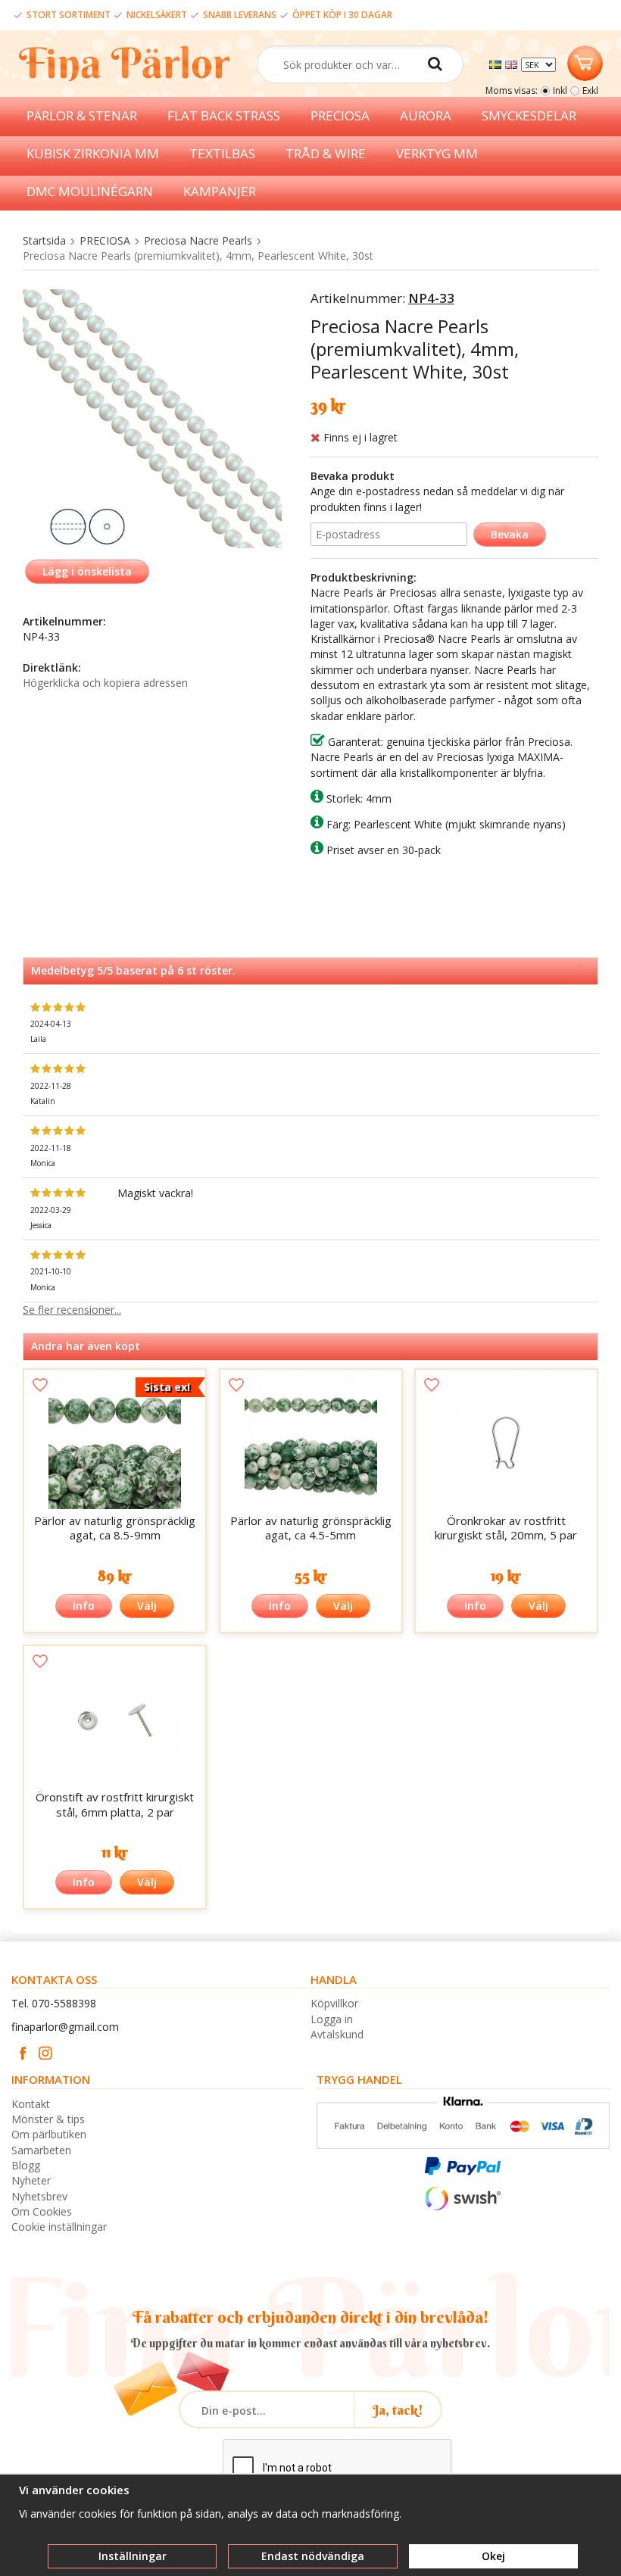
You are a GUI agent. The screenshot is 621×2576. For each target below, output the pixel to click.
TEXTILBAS (222, 153)
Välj (147, 1606)
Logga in (332, 2019)
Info (84, 1606)
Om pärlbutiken (49, 2134)
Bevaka (510, 534)
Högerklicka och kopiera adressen (105, 683)
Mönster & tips (48, 2119)
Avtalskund (337, 2034)
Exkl (590, 90)
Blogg (26, 2165)
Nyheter (31, 2180)
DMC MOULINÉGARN (90, 191)
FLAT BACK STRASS (224, 115)
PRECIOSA (340, 115)
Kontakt (31, 2104)
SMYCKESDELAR (529, 115)
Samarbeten (41, 2150)
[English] (513, 63)
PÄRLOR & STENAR (82, 115)
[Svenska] (497, 63)
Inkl (560, 90)
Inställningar (133, 2556)
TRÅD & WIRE (326, 153)
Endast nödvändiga (313, 2556)
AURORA (426, 115)
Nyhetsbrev (39, 2196)
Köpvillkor (334, 2003)
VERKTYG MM (437, 153)
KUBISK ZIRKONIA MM (93, 153)
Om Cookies (42, 2211)
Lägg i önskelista (87, 571)
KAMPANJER (220, 191)
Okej (493, 2556)
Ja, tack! (398, 2410)
